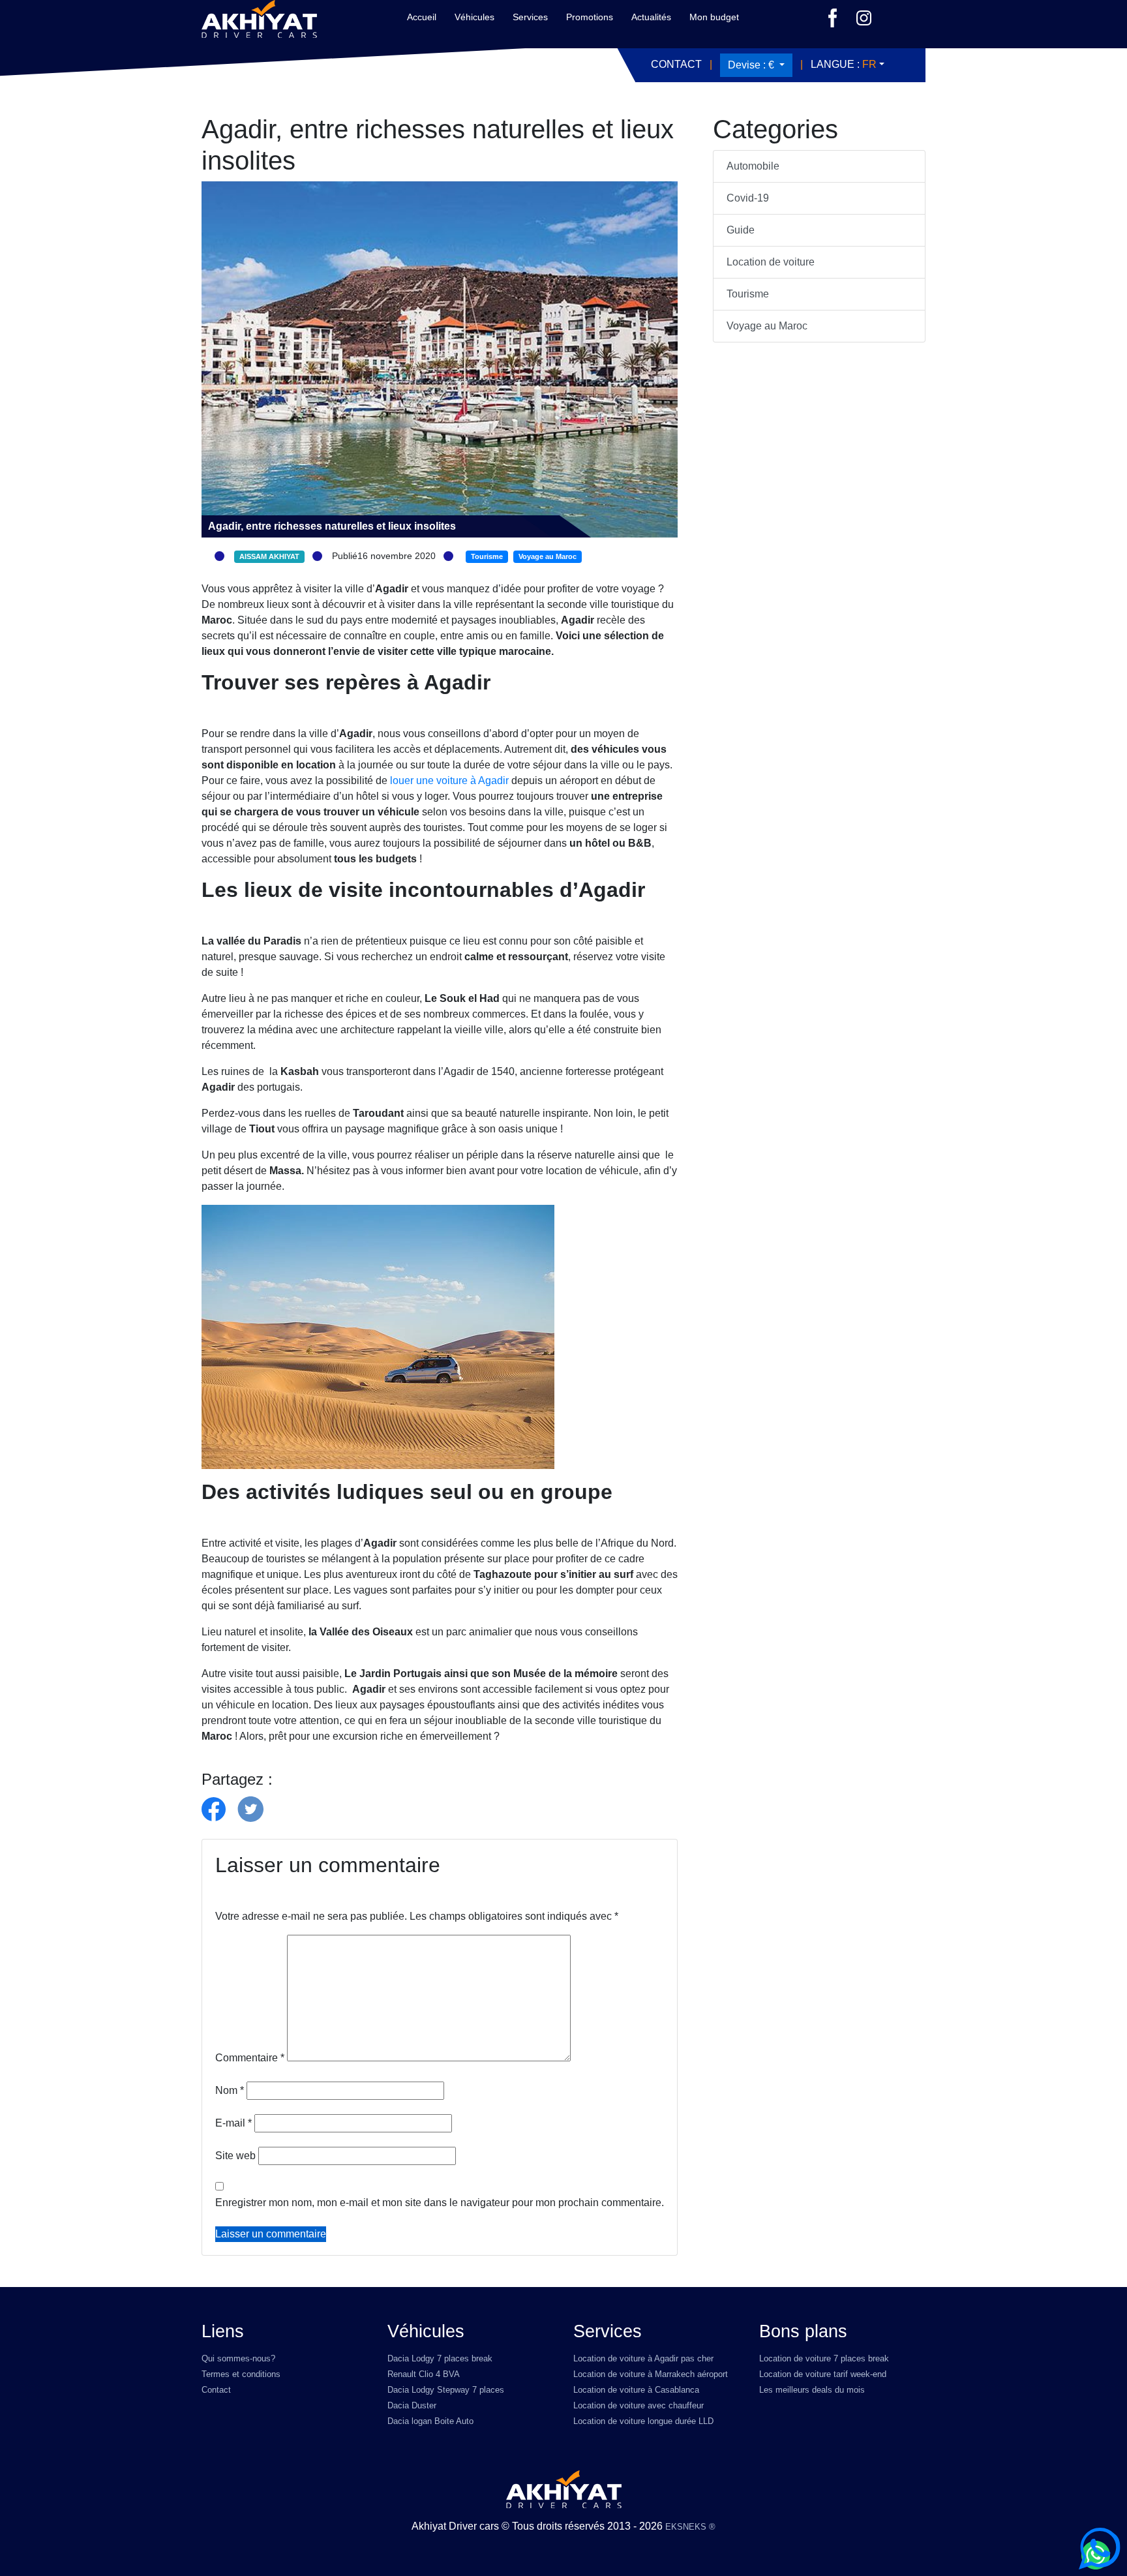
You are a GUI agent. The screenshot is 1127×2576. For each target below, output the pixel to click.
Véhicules (474, 17)
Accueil (422, 17)
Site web (235, 2156)
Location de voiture (771, 262)
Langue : (844, 64)
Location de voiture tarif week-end (823, 2374)
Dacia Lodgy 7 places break (440, 2358)
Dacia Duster (412, 2405)
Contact (676, 64)
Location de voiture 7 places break (824, 2358)
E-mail (233, 2123)
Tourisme (748, 294)
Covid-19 (748, 198)
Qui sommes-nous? (238, 2358)
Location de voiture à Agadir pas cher (643, 2358)
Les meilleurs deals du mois (812, 2390)
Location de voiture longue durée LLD (643, 2421)
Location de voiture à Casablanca (636, 2390)
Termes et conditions (241, 2374)
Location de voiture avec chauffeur (639, 2405)
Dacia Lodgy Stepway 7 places (446, 2390)
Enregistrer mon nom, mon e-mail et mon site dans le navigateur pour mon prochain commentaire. (440, 2203)
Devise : (751, 65)
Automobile (753, 166)
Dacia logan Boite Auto (430, 2421)
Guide (741, 230)
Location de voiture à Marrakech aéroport (651, 2374)
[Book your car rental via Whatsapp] (1100, 2549)
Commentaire (250, 2058)
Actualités (651, 17)
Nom (230, 2090)
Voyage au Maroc (767, 326)
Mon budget (714, 17)
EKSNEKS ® (690, 2527)
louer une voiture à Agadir (448, 780)
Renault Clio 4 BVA (424, 2374)
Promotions (590, 17)
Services (530, 17)
